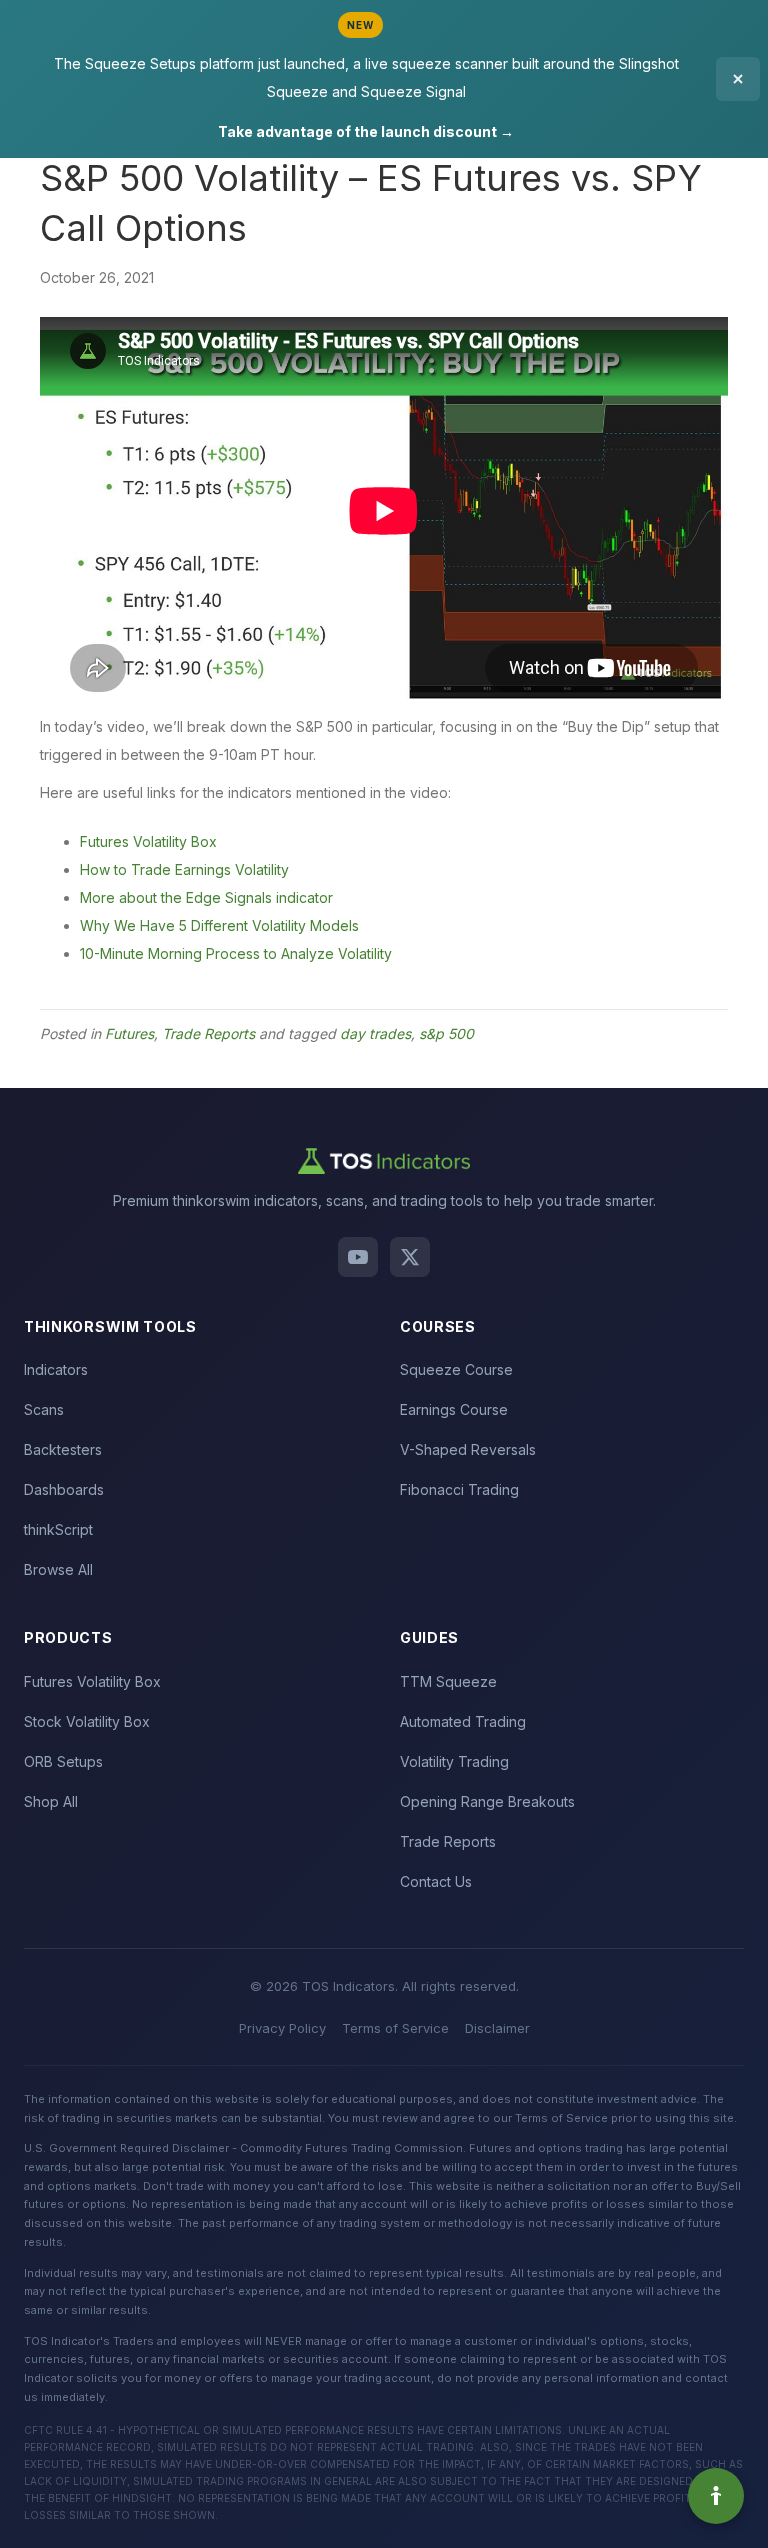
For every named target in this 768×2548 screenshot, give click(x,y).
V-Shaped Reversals (468, 1449)
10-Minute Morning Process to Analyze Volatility (236, 953)
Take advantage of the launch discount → (366, 131)
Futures (129, 1033)
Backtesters (63, 1449)
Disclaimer (497, 2028)
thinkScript (58, 1529)
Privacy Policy (282, 2028)
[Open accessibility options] (716, 2496)
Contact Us (436, 1881)
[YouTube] (358, 1257)
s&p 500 (446, 1033)
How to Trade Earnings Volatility (184, 869)
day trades (375, 1033)
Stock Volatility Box (87, 1721)
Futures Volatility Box (148, 841)
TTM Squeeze (448, 1681)
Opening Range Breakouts (487, 1801)
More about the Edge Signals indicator (206, 897)
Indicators (56, 1369)
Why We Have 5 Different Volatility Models (219, 925)
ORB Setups (63, 1761)
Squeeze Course (456, 1369)
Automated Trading (463, 1721)
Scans (44, 1409)
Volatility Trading (454, 1761)
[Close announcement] (738, 79)
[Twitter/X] (410, 1257)
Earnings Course (454, 1409)
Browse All (58, 1569)
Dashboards (64, 1489)
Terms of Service (395, 2028)
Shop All (51, 1801)
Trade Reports (208, 1033)
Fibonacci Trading (459, 1489)
